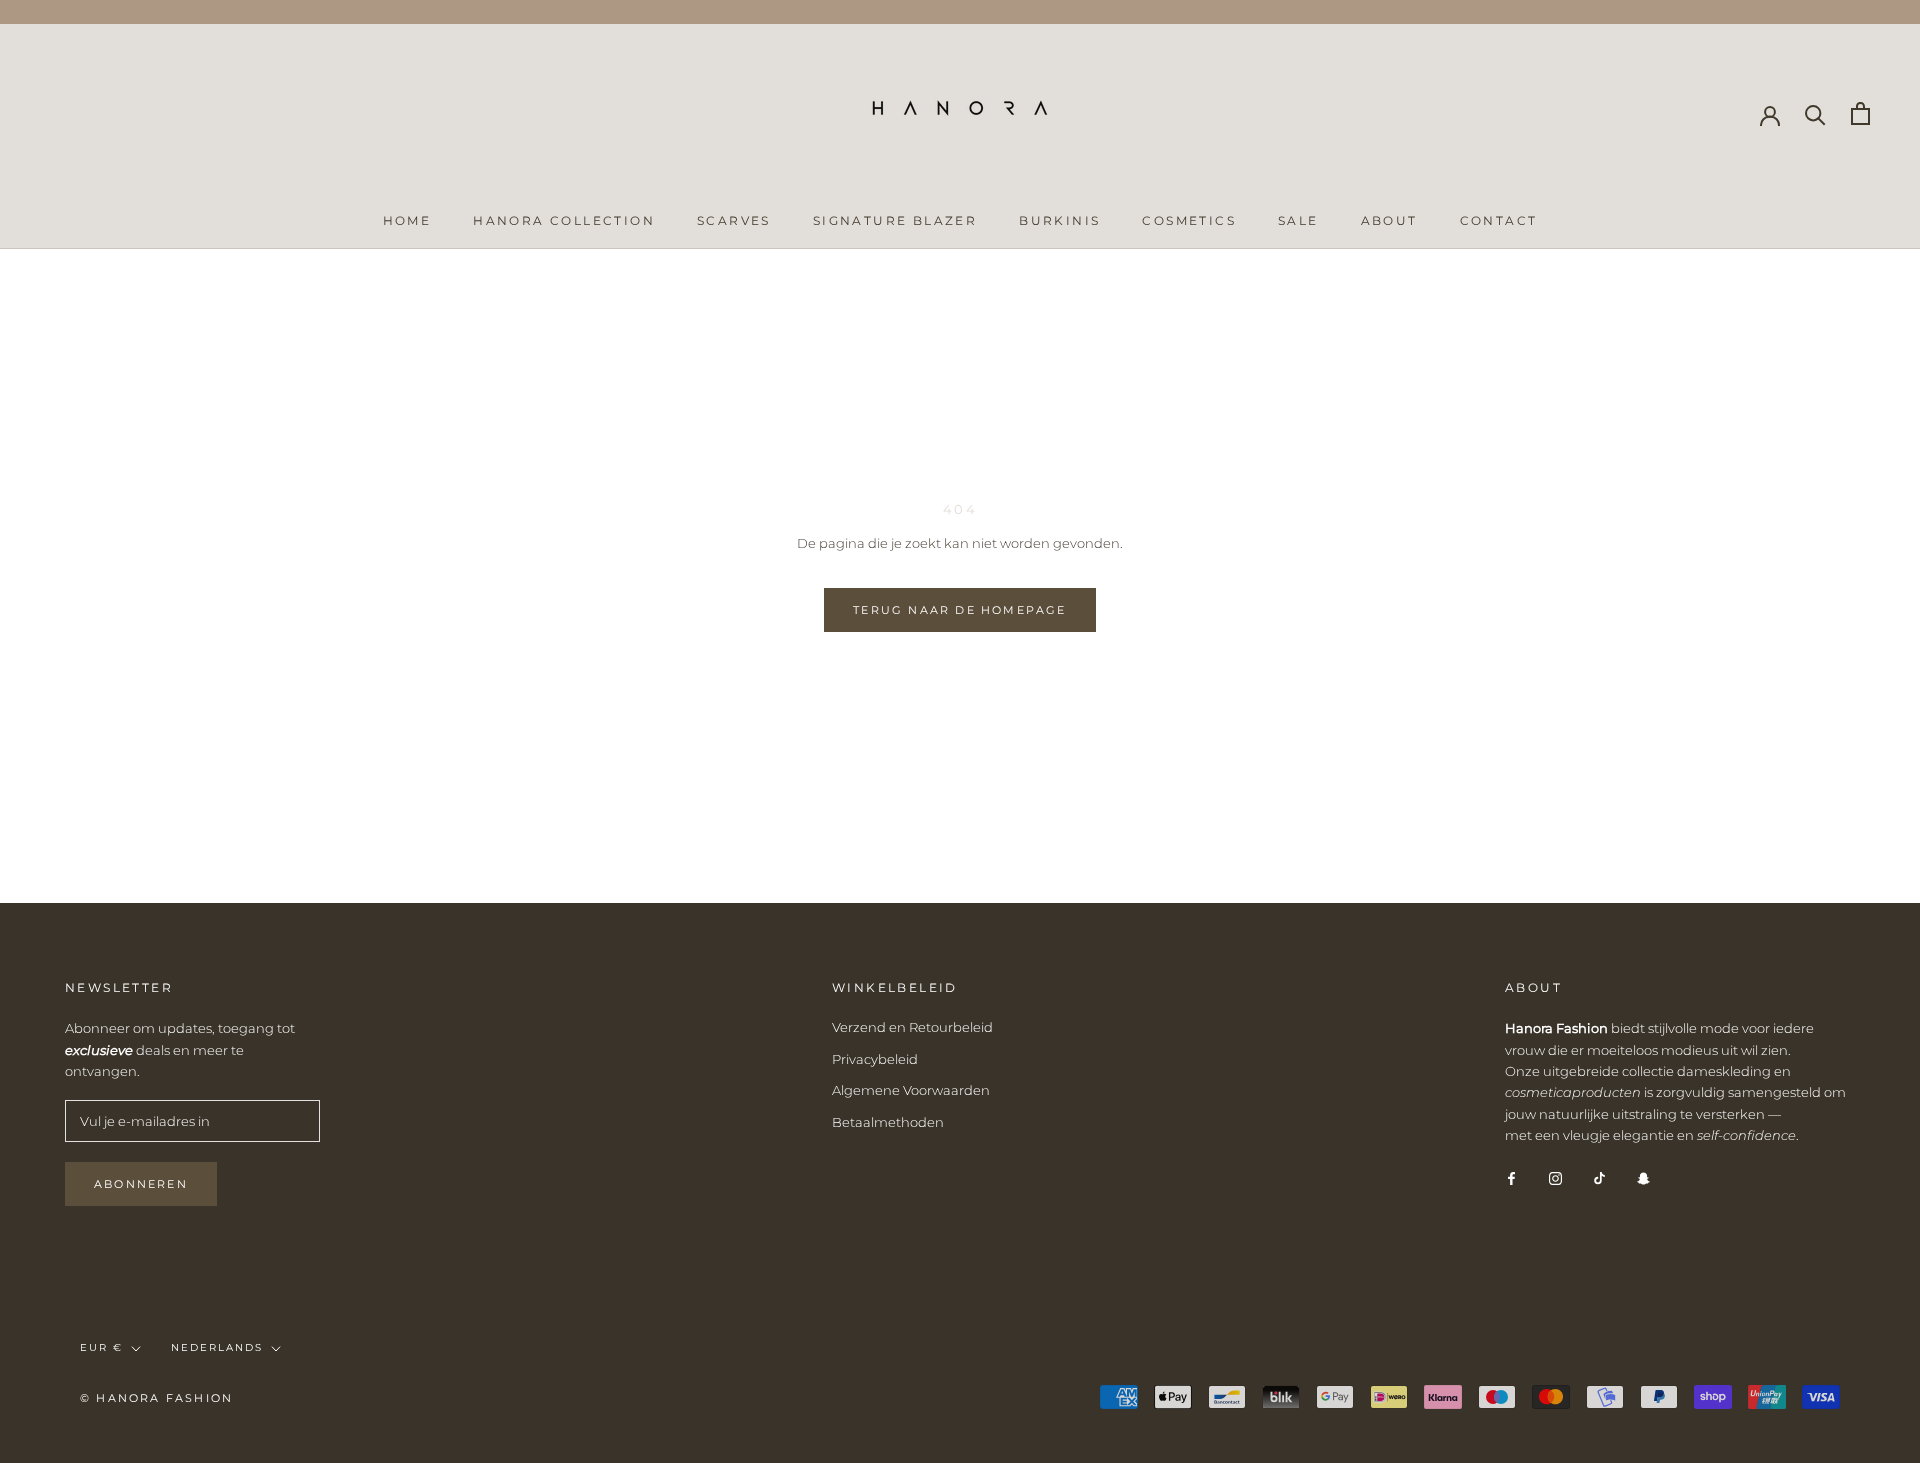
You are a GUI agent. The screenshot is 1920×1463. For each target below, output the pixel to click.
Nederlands (217, 1347)
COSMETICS (1189, 220)
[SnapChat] (1643, 1177)
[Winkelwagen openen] (1860, 113)
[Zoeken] (1815, 113)
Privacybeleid (875, 1059)
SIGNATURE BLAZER (895, 220)
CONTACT (1499, 220)
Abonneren (141, 1184)
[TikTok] (1599, 1177)
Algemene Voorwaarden (911, 1090)
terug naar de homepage (959, 610)
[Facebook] (1511, 1177)
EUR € (101, 1347)
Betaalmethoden (888, 1122)
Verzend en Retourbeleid (912, 1027)
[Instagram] (1555, 1177)
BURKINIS (1059, 220)
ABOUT (1389, 220)
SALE (1298, 220)
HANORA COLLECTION (564, 220)
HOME (407, 220)
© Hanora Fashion (156, 1398)
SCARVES (734, 220)
